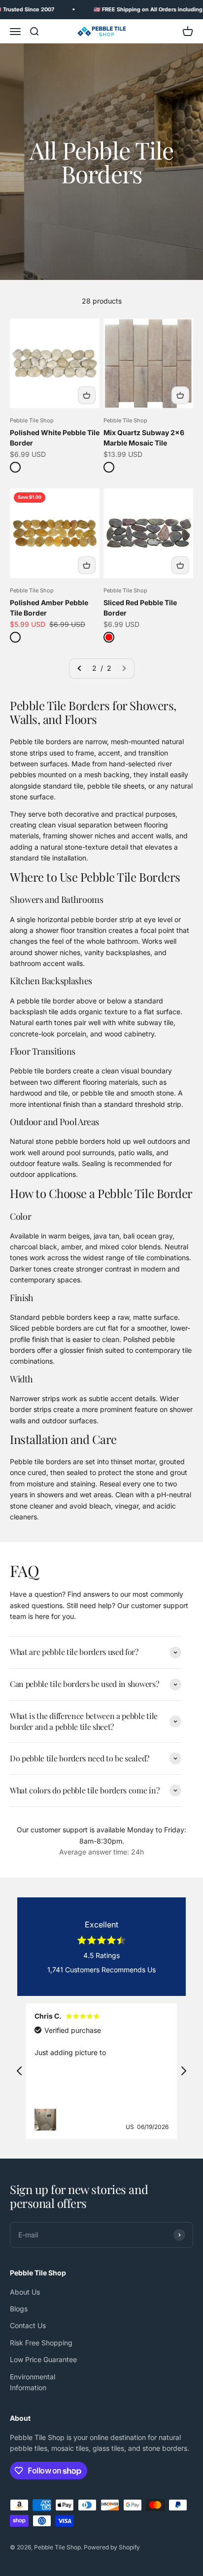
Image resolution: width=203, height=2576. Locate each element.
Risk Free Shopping (41, 2343)
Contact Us (28, 2325)
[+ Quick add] (87, 395)
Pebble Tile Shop (32, 420)
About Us (25, 2292)
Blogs (19, 2309)
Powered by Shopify (112, 2547)
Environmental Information (33, 2382)
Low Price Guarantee (43, 2359)
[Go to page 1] (80, 668)
